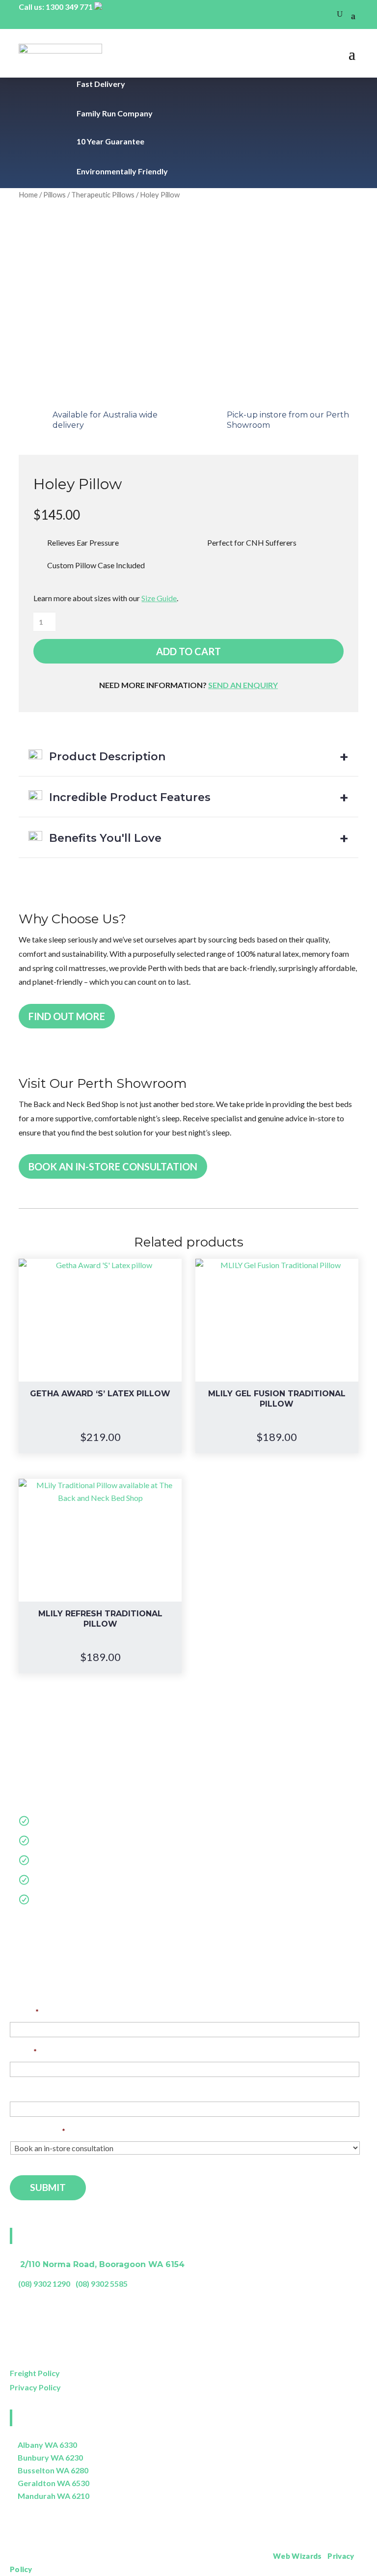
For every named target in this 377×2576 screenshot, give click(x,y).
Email (23, 2051)
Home (28, 194)
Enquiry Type (38, 2131)
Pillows (54, 194)
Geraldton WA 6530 (54, 2483)
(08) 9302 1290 (44, 2284)
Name (24, 2011)
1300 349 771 (69, 7)
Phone (21, 2091)
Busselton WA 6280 (53, 2470)
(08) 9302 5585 (102, 2284)
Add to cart (188, 651)
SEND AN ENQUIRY (243, 685)
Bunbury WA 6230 (50, 2457)
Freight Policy (35, 2373)
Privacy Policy (35, 2387)
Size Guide (159, 598)
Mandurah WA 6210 (54, 2496)
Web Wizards (297, 2556)
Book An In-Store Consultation (113, 1166)
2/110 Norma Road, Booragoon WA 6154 (102, 2264)
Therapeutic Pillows (103, 194)
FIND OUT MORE (67, 1016)
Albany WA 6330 (47, 2445)
